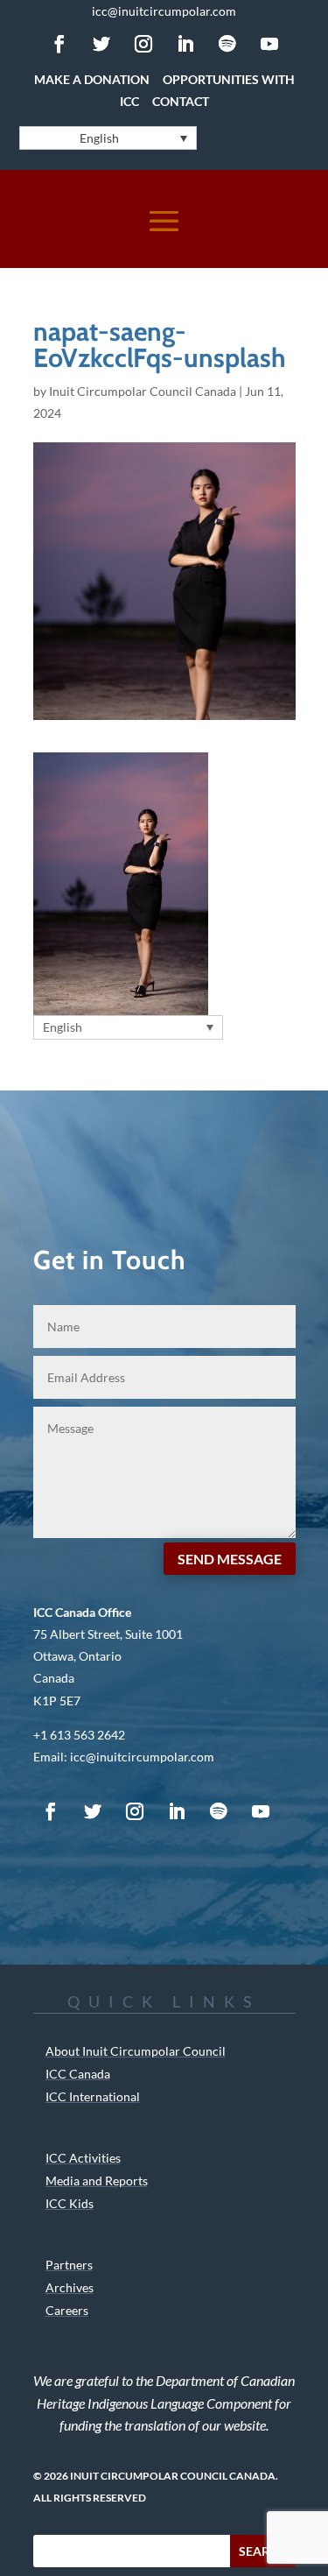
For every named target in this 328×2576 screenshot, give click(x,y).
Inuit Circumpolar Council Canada (143, 391)
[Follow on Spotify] (227, 44)
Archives (70, 2287)
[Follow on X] (101, 44)
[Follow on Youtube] (269, 44)
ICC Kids (70, 2203)
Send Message (230, 1559)
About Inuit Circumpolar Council (136, 2051)
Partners (69, 2265)
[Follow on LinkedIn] (185, 44)
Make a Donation (92, 79)
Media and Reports (97, 2181)
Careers (67, 2310)
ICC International (93, 2096)
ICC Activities (83, 2158)
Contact (181, 101)
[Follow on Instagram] (143, 44)
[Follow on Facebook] (59, 44)
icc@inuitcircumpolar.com (164, 11)
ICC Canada (78, 2074)
